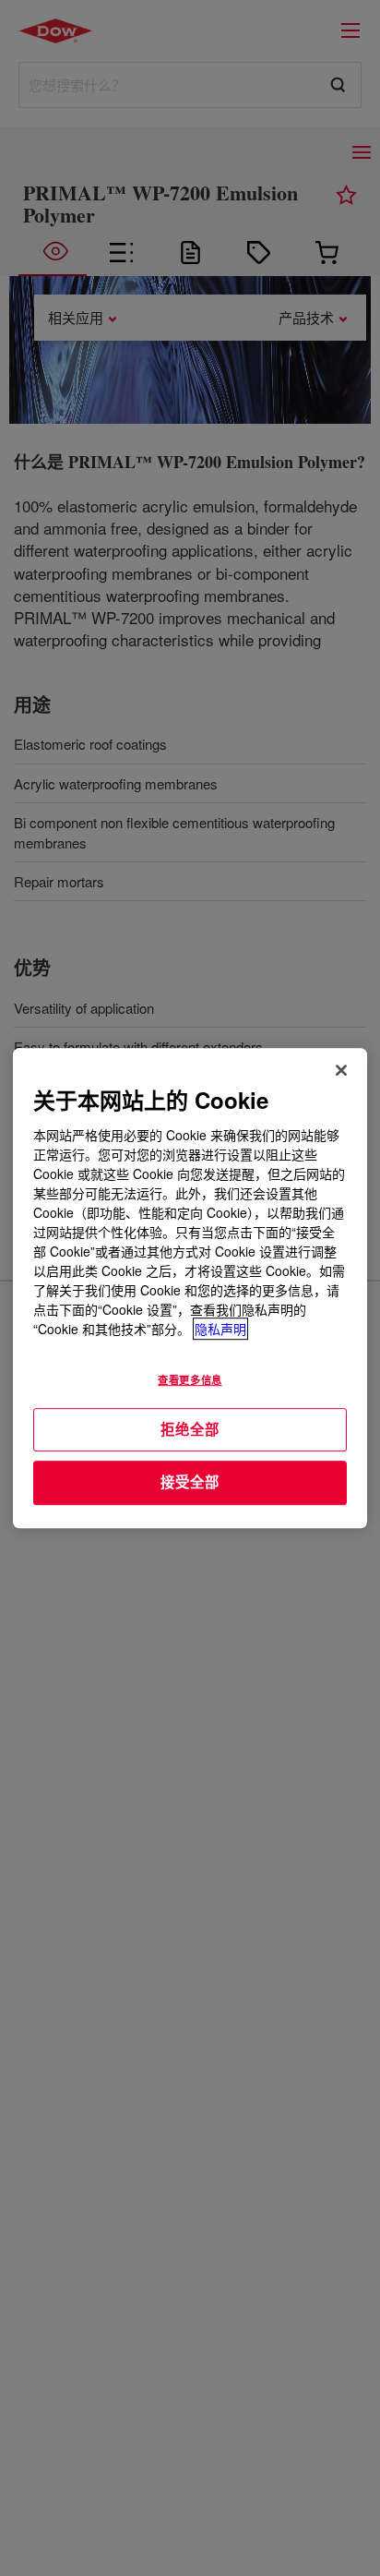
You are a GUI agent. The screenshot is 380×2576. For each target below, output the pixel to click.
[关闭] (341, 1070)
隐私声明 (220, 1329)
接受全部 (190, 1482)
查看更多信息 (190, 1379)
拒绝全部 (190, 1429)
